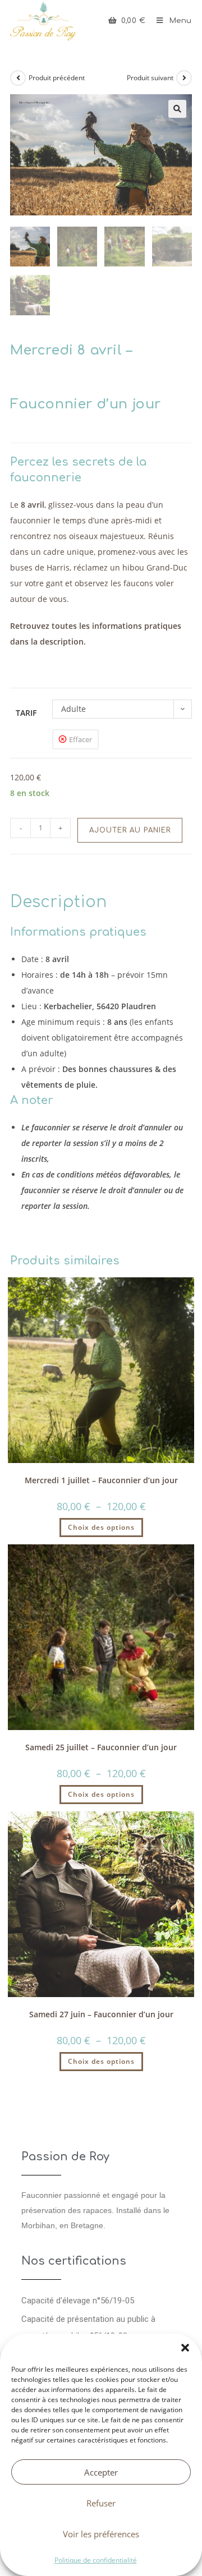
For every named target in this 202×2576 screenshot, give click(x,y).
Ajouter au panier (130, 830)
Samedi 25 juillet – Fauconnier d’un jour (101, 1747)
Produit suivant (150, 78)
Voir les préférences (101, 2534)
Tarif (26, 713)
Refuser (101, 2503)
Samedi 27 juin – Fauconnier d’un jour (101, 2014)
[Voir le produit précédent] (18, 78)
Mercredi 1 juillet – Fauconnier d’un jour (101, 1480)
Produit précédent (57, 78)
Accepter (101, 2472)
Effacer (81, 739)
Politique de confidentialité (96, 2560)
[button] (185, 2348)
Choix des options (101, 1527)
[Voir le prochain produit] (184, 78)
